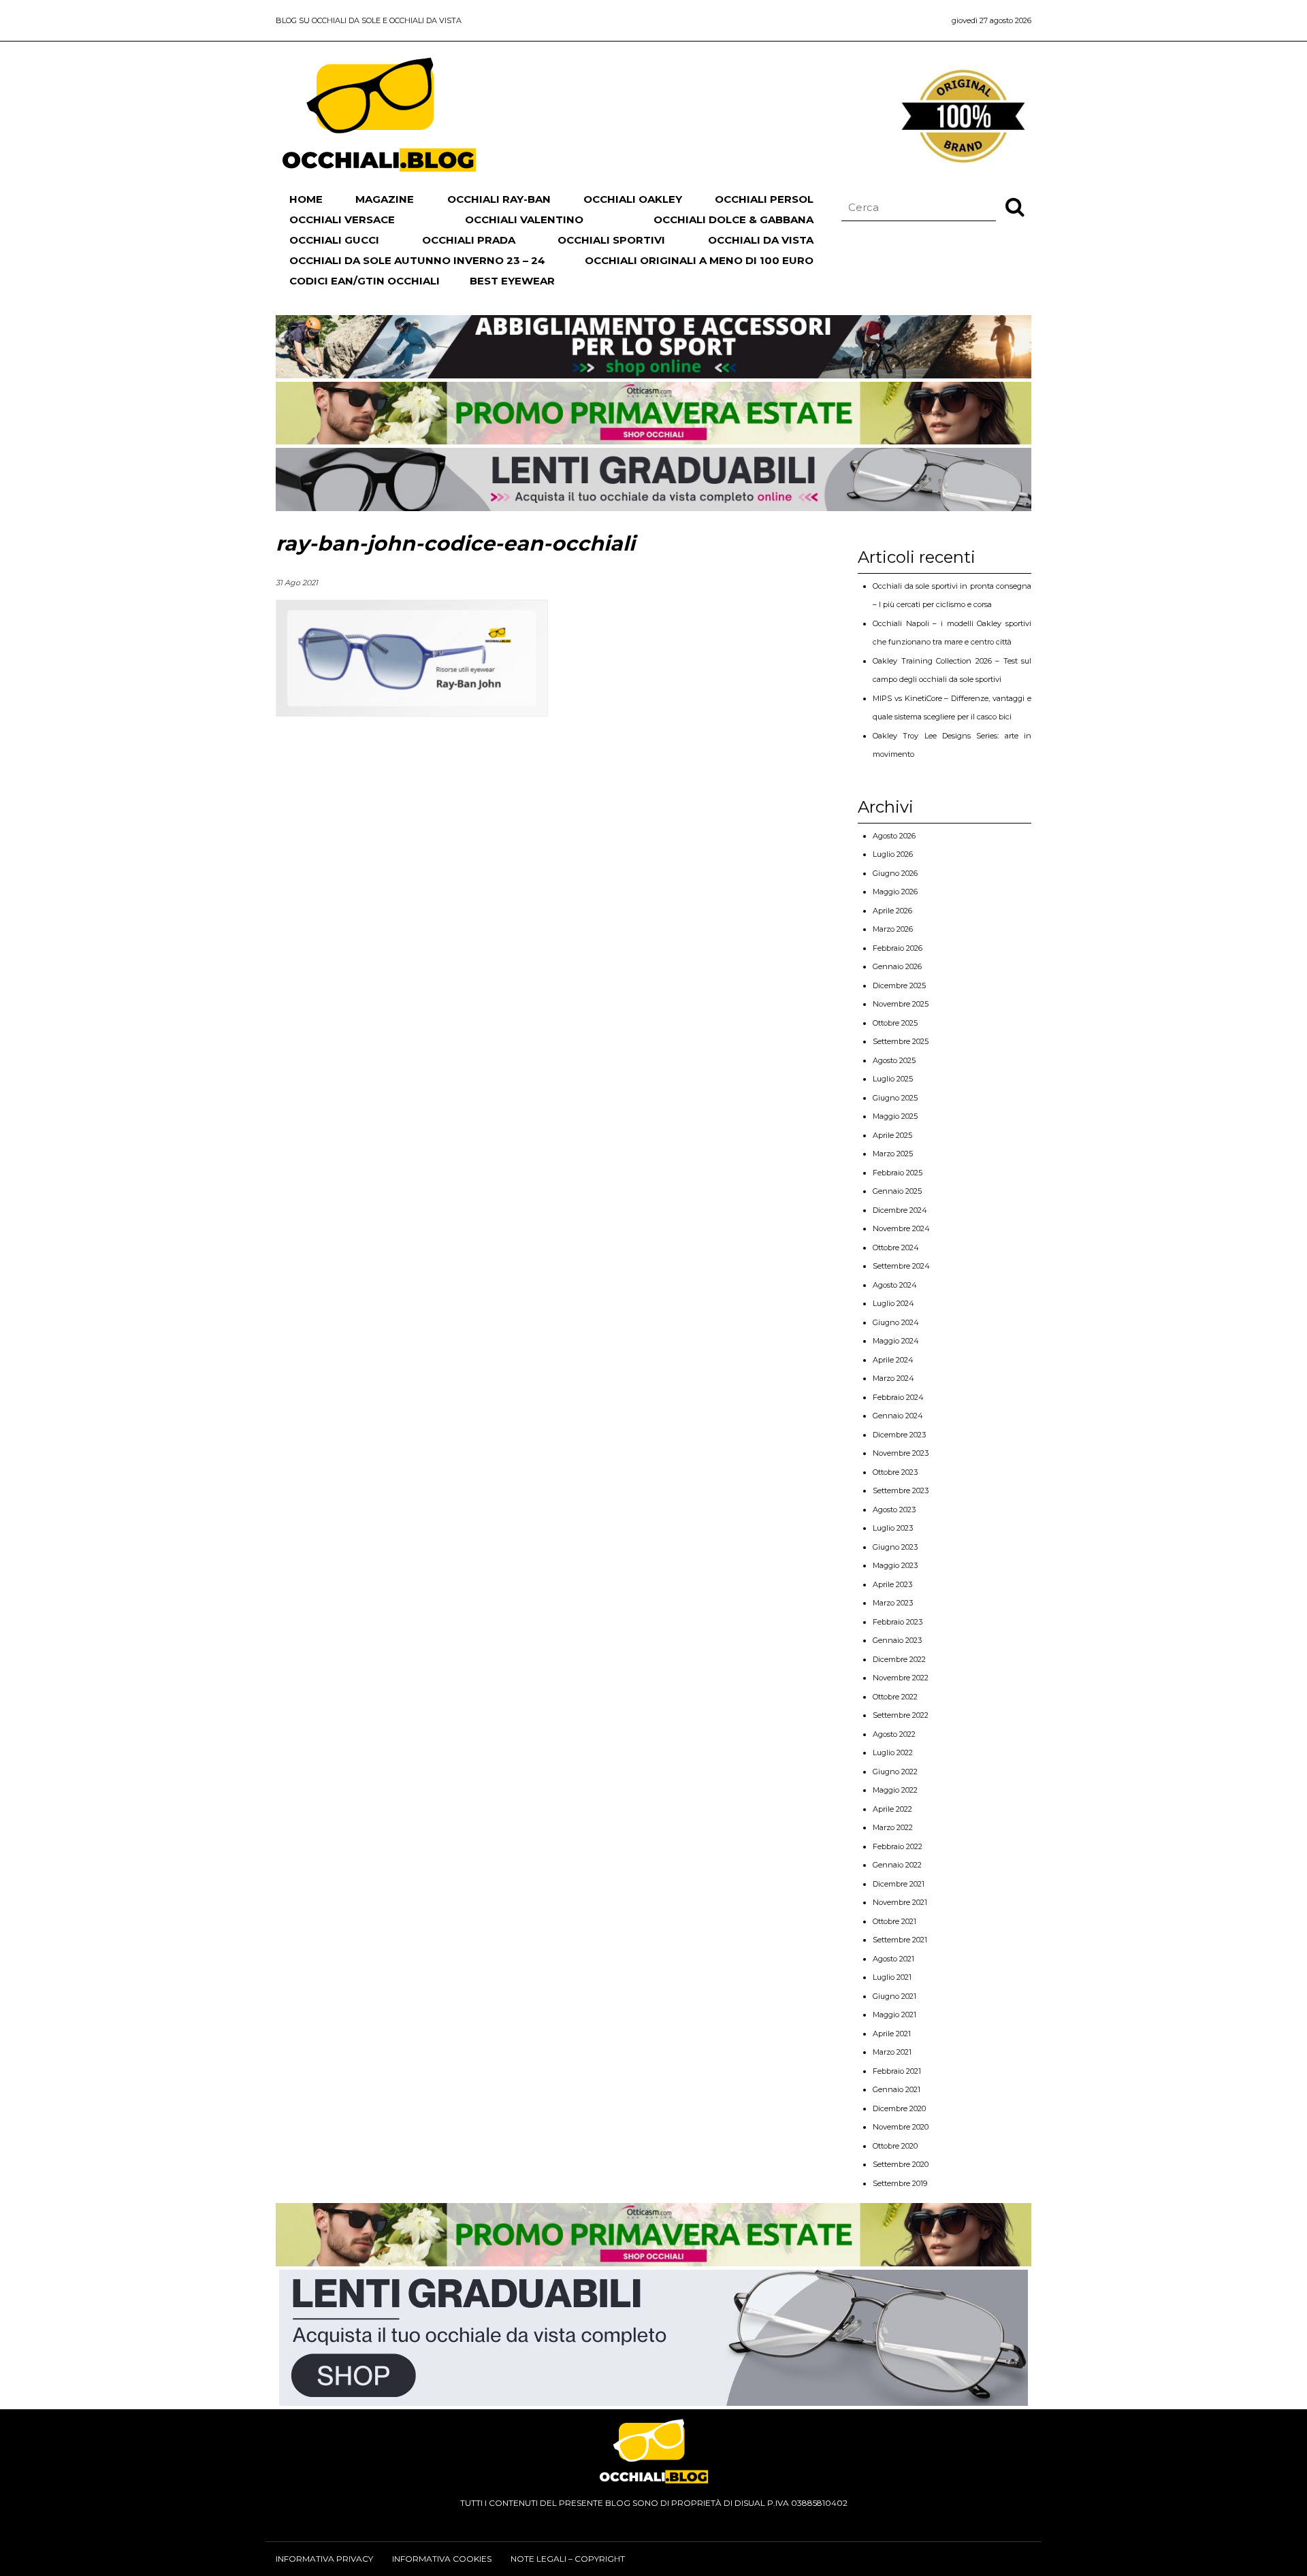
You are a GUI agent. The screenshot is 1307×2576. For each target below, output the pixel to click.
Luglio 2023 (893, 1528)
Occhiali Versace (342, 219)
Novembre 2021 (900, 1902)
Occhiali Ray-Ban (499, 199)
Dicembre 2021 (899, 1884)
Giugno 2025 (895, 1098)
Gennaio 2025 (897, 1191)
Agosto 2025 (894, 1060)
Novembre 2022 (901, 1678)
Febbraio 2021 (897, 2071)
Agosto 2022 (894, 1734)
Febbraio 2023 (898, 1622)
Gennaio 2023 (897, 1640)
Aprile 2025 (892, 1135)
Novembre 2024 (901, 1228)
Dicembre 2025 (899, 985)
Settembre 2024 (901, 1266)
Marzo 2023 (893, 1603)
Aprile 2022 (892, 1809)
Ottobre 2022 (895, 1697)
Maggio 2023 (895, 1565)
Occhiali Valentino (524, 219)
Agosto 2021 (893, 1959)
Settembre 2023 (901, 1490)
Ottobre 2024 (896, 1248)
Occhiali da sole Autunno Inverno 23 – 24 (417, 260)
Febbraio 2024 (898, 1397)
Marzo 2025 (893, 1154)
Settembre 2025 (901, 1041)
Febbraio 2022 (898, 1846)
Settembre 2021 (900, 1940)
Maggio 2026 (895, 892)
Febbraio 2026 (898, 948)
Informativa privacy (324, 2559)
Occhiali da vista (761, 240)
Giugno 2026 (895, 873)
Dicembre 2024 (900, 1210)
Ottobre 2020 (895, 2146)
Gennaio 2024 (898, 1416)
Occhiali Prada (469, 240)
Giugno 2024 (896, 1322)
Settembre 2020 (901, 2164)
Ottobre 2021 (894, 1921)
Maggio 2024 (896, 1341)
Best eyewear (512, 281)
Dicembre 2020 (899, 2108)
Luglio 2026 (893, 854)
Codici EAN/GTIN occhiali (365, 281)
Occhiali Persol (764, 199)
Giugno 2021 (894, 1996)
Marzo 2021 (892, 2052)
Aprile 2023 (892, 1584)
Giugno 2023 (895, 1547)
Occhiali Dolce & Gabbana (733, 219)
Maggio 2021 (894, 2015)
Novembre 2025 (901, 1004)
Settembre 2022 (901, 1715)
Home (306, 199)
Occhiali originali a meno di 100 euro (699, 260)
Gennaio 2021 (897, 2089)
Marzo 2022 (893, 1827)
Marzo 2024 (893, 1378)
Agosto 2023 (894, 1510)
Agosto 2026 (894, 836)
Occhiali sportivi (611, 240)
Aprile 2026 (892, 911)
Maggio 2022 (895, 1790)
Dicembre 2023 (899, 1435)
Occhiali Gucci (334, 240)
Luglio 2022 (893, 1752)
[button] (1015, 206)
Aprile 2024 (893, 1360)
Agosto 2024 (895, 1285)
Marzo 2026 (893, 929)
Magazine (385, 199)
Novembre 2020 (901, 2127)
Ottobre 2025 (895, 1023)
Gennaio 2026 (897, 966)
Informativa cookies (442, 2559)
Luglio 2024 (893, 1303)
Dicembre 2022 (899, 1659)
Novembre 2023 (901, 1453)
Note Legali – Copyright (568, 2559)
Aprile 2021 (892, 2034)
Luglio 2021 (892, 1977)
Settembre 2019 (900, 2183)
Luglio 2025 (893, 1079)
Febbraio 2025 (898, 1173)
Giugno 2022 (895, 1772)
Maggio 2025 (895, 1116)
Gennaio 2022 (897, 1865)
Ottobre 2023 (895, 1472)
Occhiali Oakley (633, 199)
